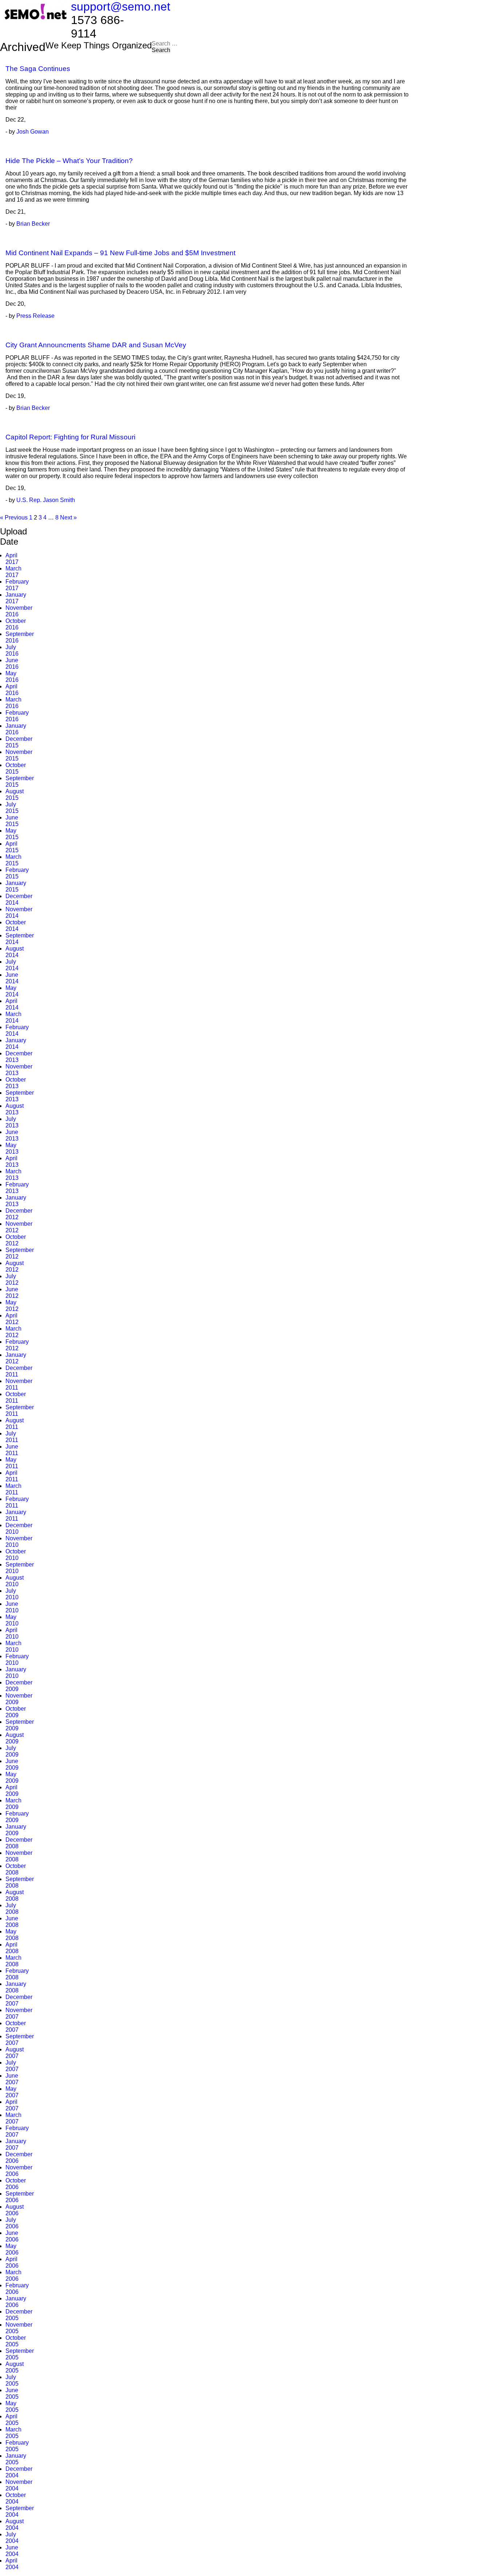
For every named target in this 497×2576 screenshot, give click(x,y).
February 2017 (17, 585)
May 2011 (12, 1463)
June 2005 (12, 2393)
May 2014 (12, 991)
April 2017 (12, 559)
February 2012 (17, 1345)
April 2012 (12, 1319)
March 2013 (13, 1175)
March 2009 (13, 1804)
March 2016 (13, 703)
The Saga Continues (38, 69)
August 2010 (15, 1581)
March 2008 (13, 1961)
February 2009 (17, 1817)
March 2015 (13, 860)
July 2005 (12, 2380)
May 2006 (12, 2249)
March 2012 (13, 1332)
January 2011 (16, 1515)
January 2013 (16, 1201)
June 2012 (12, 1293)
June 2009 (12, 1764)
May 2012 (12, 1306)
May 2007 (12, 2092)
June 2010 (12, 1607)
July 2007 (12, 2066)
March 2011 (13, 1489)
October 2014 (16, 926)
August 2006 (15, 2210)
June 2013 (12, 1135)
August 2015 (15, 795)
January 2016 (16, 729)
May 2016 (12, 677)
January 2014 (16, 1044)
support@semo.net (121, 7)
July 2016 (12, 650)
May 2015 (12, 834)
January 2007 (16, 2144)
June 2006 (12, 2236)
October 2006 (16, 2184)
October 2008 (16, 1869)
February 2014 (17, 1030)
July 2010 (12, 1594)
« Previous (14, 517)
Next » (68, 517)
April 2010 (12, 1633)
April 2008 (12, 1948)
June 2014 (12, 978)
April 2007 (12, 2105)
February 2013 (17, 1188)
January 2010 (16, 1673)
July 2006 (12, 2223)
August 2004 (15, 2524)
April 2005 (12, 2420)
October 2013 (16, 1083)
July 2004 (12, 2538)
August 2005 (15, 2367)
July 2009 (12, 1751)
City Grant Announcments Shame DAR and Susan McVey (96, 345)
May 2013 (12, 1148)
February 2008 (17, 1974)
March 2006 (13, 2275)
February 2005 (17, 2446)
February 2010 (17, 1660)
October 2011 (16, 1397)
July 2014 (12, 965)
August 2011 (15, 1424)
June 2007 (12, 2079)
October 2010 (16, 1555)
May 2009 (12, 1777)
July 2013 (12, 1122)
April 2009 (12, 1791)
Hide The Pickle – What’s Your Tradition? (69, 161)
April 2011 (12, 1476)
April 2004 (12, 2564)
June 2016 (12, 663)
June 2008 (12, 1922)
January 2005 (16, 2459)
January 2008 (16, 1987)
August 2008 (15, 1895)
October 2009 (16, 1712)
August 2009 (15, 1738)
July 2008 (12, 1909)
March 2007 (13, 2118)
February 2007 (17, 2131)
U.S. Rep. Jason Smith (46, 500)
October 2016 (16, 624)
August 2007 (15, 2053)
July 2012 (12, 1279)
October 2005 (16, 2341)
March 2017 (13, 572)
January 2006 (16, 2302)
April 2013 (12, 1161)
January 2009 (16, 1830)
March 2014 (13, 1017)
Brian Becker (33, 224)
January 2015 (16, 886)
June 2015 (12, 821)
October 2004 (16, 2498)
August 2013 (15, 1109)
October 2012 (16, 1240)
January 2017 (16, 598)
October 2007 (16, 2026)
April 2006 (12, 2262)
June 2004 (12, 2551)
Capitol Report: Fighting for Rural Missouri (70, 437)
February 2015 (17, 873)
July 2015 (12, 808)
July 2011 (12, 1437)
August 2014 (15, 952)
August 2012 (15, 1266)
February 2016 (17, 716)
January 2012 (16, 1358)
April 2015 (12, 847)
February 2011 (17, 1502)
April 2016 (12, 690)
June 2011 (12, 1450)
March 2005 (13, 2433)
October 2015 (16, 768)
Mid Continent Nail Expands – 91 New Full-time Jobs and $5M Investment (120, 253)
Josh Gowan (33, 132)
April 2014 (12, 1004)
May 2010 (12, 1620)
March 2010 (13, 1646)
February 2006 (17, 2289)
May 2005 (12, 2407)
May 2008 (12, 1935)
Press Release (35, 316)
